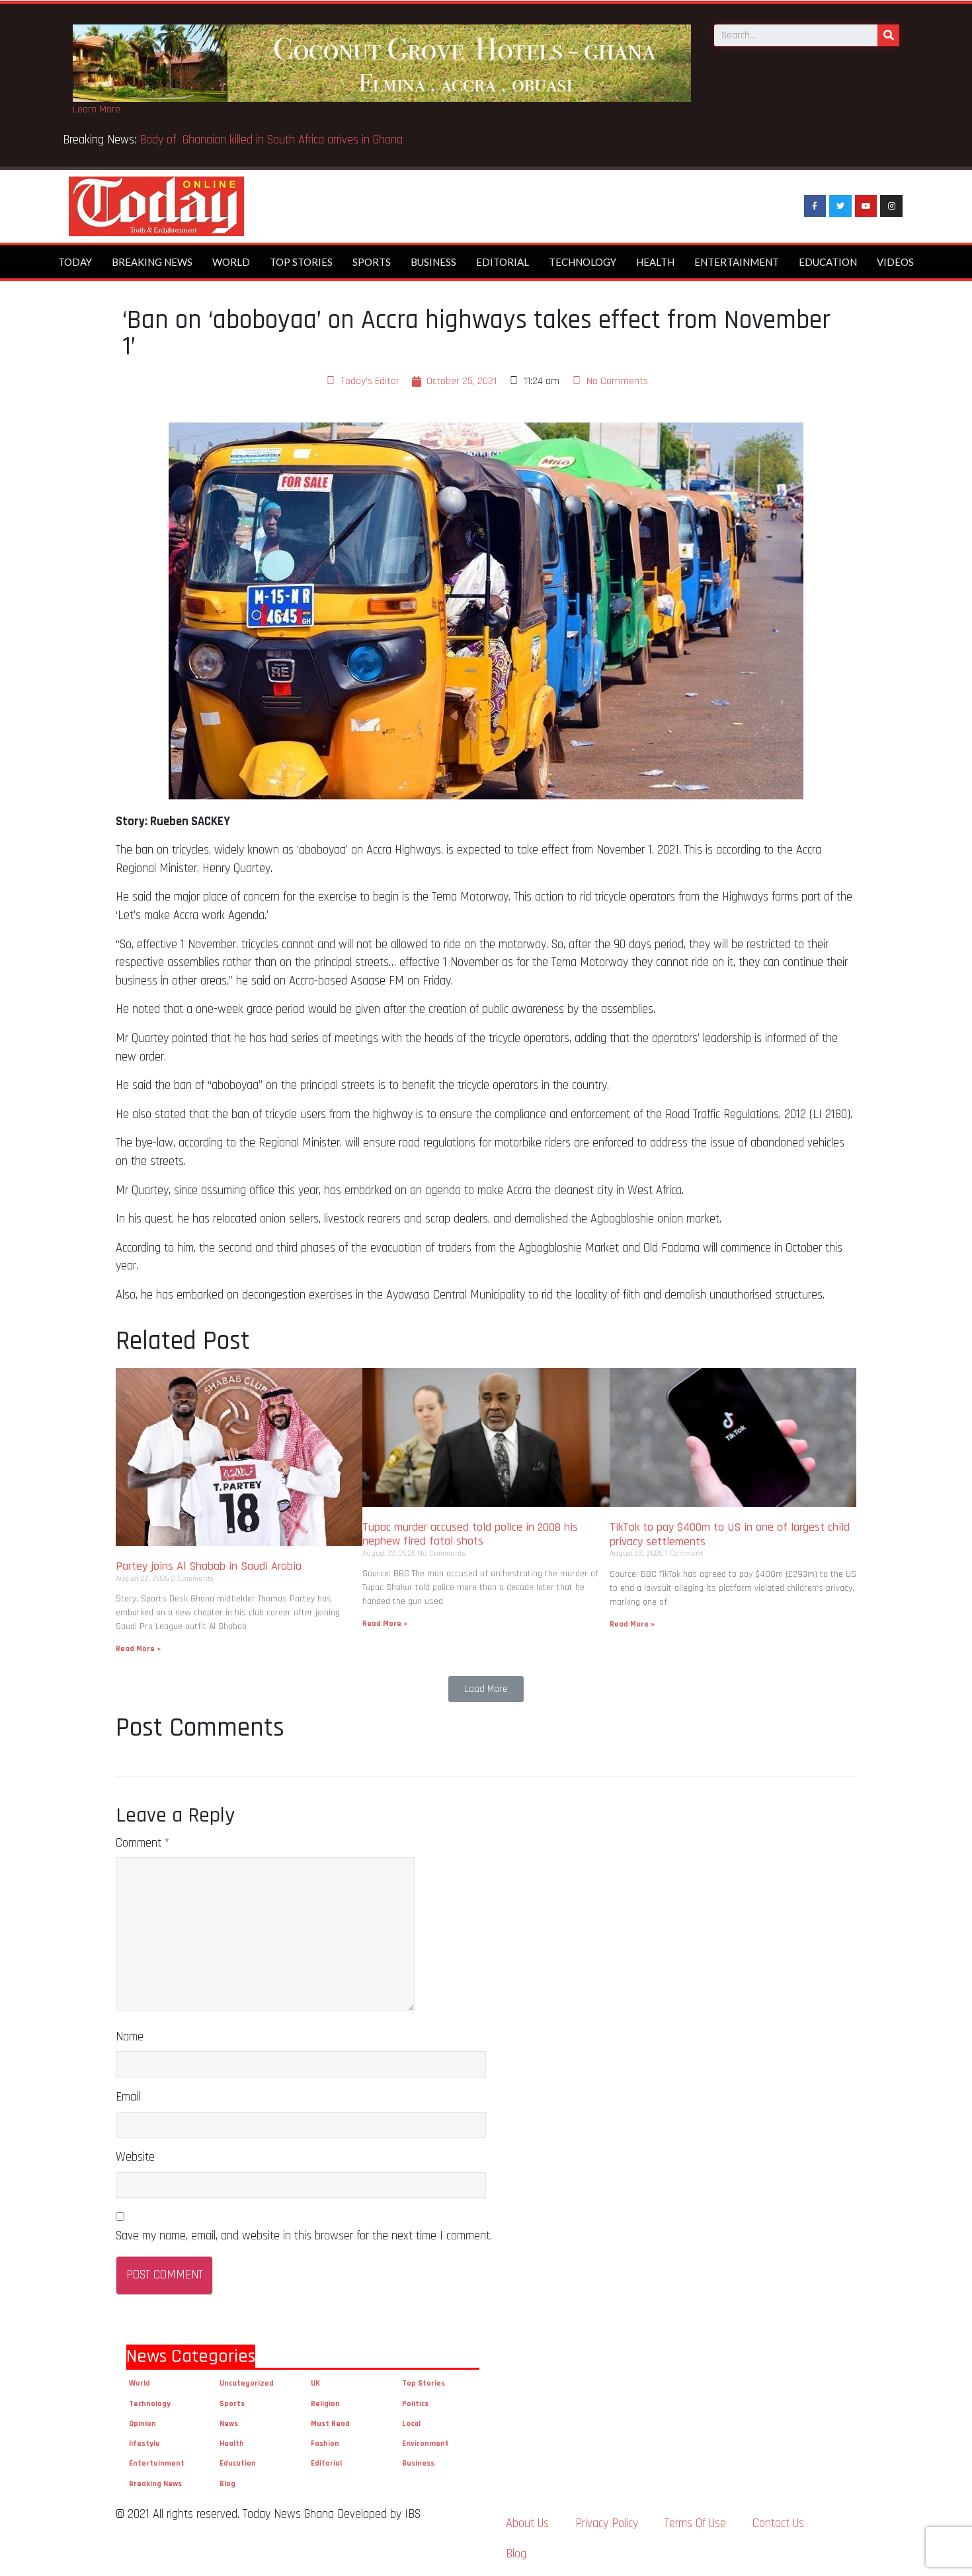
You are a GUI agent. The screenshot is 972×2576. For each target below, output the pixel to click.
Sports (372, 262)
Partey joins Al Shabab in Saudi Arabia (209, 1566)
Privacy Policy (607, 2523)
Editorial (503, 262)
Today (75, 262)
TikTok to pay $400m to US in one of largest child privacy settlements (730, 1534)
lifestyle (144, 2443)
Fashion (325, 2443)
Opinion (142, 2424)
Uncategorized (247, 2383)
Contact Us (778, 2523)
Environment (425, 2443)
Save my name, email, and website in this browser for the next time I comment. (304, 2236)
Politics (415, 2404)
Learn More (97, 109)
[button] (486, 1689)
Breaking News (152, 262)
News (229, 2424)
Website (135, 2157)
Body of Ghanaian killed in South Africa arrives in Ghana (273, 140)
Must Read (330, 2424)
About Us (527, 2523)
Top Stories (301, 262)
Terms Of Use (695, 2523)
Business (433, 262)
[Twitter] (840, 206)
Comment (142, 1843)
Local (411, 2424)
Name (130, 2037)
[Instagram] (891, 206)
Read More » (138, 1649)
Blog (227, 2484)
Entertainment (737, 262)
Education (828, 262)
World (231, 262)
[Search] (888, 35)
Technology (583, 262)
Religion (325, 2404)
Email (128, 2097)
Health (655, 262)
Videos (895, 262)
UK (315, 2383)
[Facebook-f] (815, 206)
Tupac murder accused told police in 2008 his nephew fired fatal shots (470, 1534)
